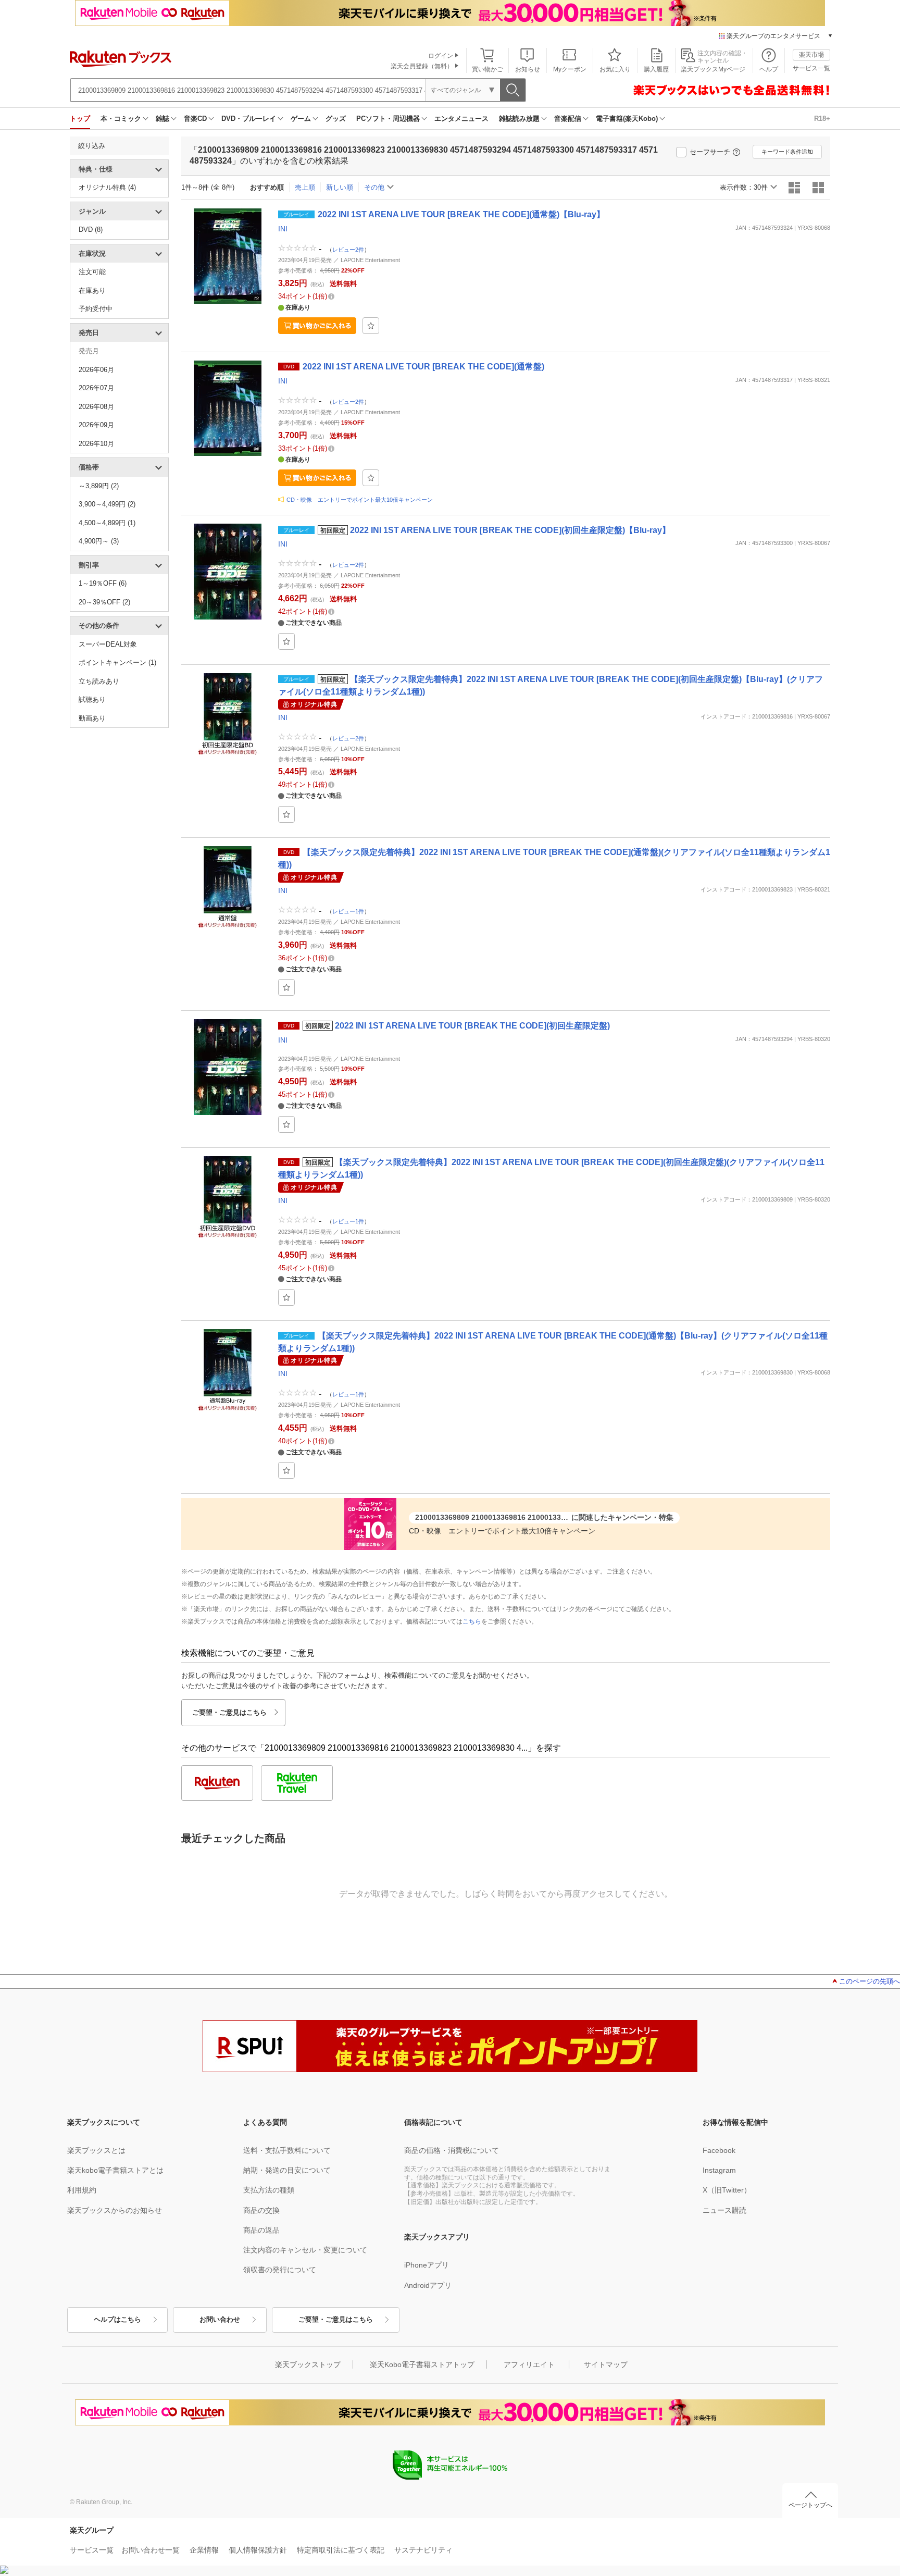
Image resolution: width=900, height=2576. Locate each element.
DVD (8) (91, 230)
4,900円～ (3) (99, 541)
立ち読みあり (99, 681)
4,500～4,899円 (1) (107, 523)
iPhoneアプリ (427, 2265)
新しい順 (340, 187)
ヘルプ (769, 69)
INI (283, 229)
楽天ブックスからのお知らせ (115, 2210)
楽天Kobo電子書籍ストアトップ (422, 2364)
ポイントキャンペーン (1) (117, 662)
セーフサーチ (710, 152)
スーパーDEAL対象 (108, 644)
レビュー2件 (348, 250)
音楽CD (195, 119)
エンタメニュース (461, 119)
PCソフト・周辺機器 (388, 119)
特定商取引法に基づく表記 (341, 2550)
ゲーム (301, 119)
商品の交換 (261, 2210)
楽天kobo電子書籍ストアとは (115, 2170)
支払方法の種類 (269, 2190)
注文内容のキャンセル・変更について (305, 2250)
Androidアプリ (428, 2285)
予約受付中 (96, 309)
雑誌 (162, 119)
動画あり (92, 718)
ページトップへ (810, 2505)
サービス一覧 (811, 68)
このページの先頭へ (870, 1981)
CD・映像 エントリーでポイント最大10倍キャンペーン (360, 500)
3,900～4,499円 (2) (107, 504)
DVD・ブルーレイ (249, 119)
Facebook (719, 2150)
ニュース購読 (724, 2210)
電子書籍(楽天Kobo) (627, 119)
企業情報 (204, 2550)
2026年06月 (96, 370)
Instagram (719, 2170)
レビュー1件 (348, 911)
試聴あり (92, 699)
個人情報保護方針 (258, 2550)
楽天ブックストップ (308, 2364)
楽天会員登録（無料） (422, 66)
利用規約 (82, 2190)
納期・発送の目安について (287, 2170)
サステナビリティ (423, 2550)
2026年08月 (96, 407)
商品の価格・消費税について (452, 2150)
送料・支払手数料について (287, 2150)
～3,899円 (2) (99, 486)
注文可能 (92, 272)
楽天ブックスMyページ (713, 69)
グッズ (336, 119)
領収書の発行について (280, 2270)
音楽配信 (568, 119)
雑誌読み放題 (519, 119)
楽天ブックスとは (96, 2150)
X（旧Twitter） (727, 2190)
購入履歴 (656, 69)
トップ (80, 119)
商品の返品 (261, 2230)
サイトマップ (606, 2364)
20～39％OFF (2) (104, 602)
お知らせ (528, 69)
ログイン (441, 56)
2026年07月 (96, 388)
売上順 (305, 187)
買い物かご (488, 69)
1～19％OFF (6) (103, 583)
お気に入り (615, 69)
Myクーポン (570, 69)
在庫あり (92, 290)
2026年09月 (96, 425)
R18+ (822, 119)
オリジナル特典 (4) (107, 187)
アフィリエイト (529, 2364)
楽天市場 (811, 55)
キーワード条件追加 (787, 152)
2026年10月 (96, 444)
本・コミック (121, 119)
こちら (472, 1621)
